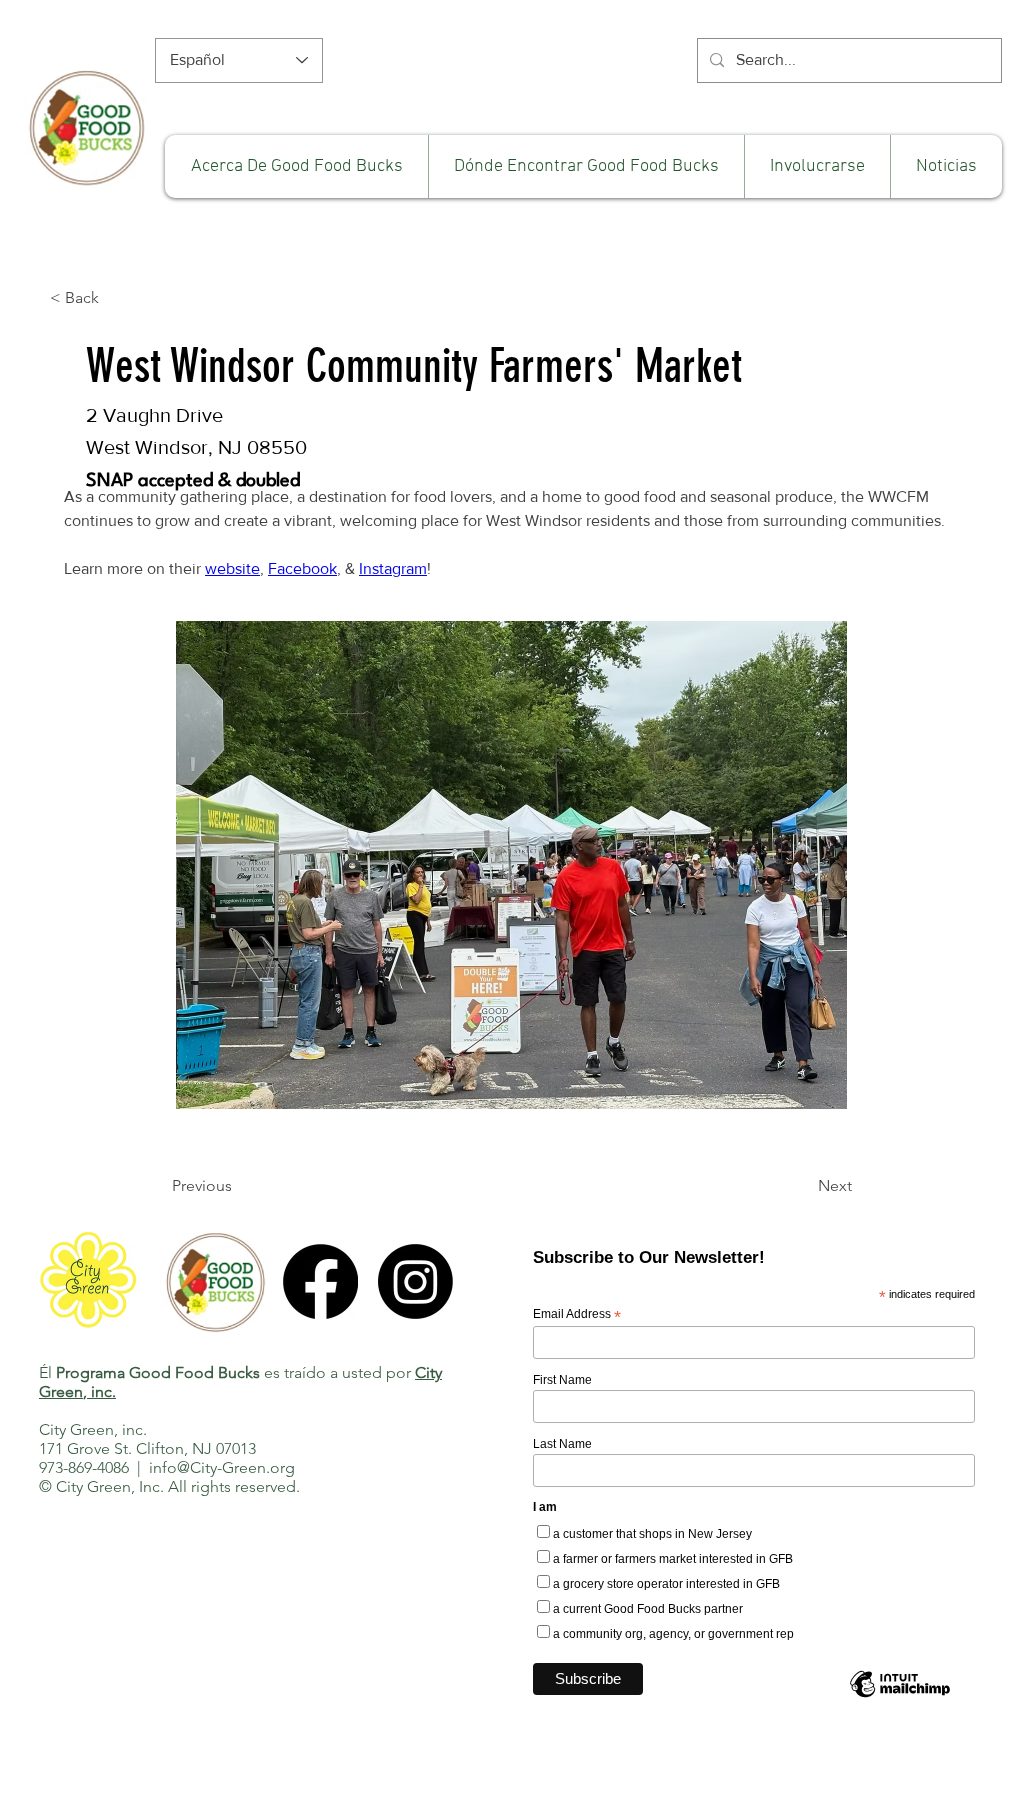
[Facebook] (320, 1281)
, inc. (99, 1391)
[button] (817, 166)
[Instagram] (415, 1281)
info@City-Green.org (222, 1467)
